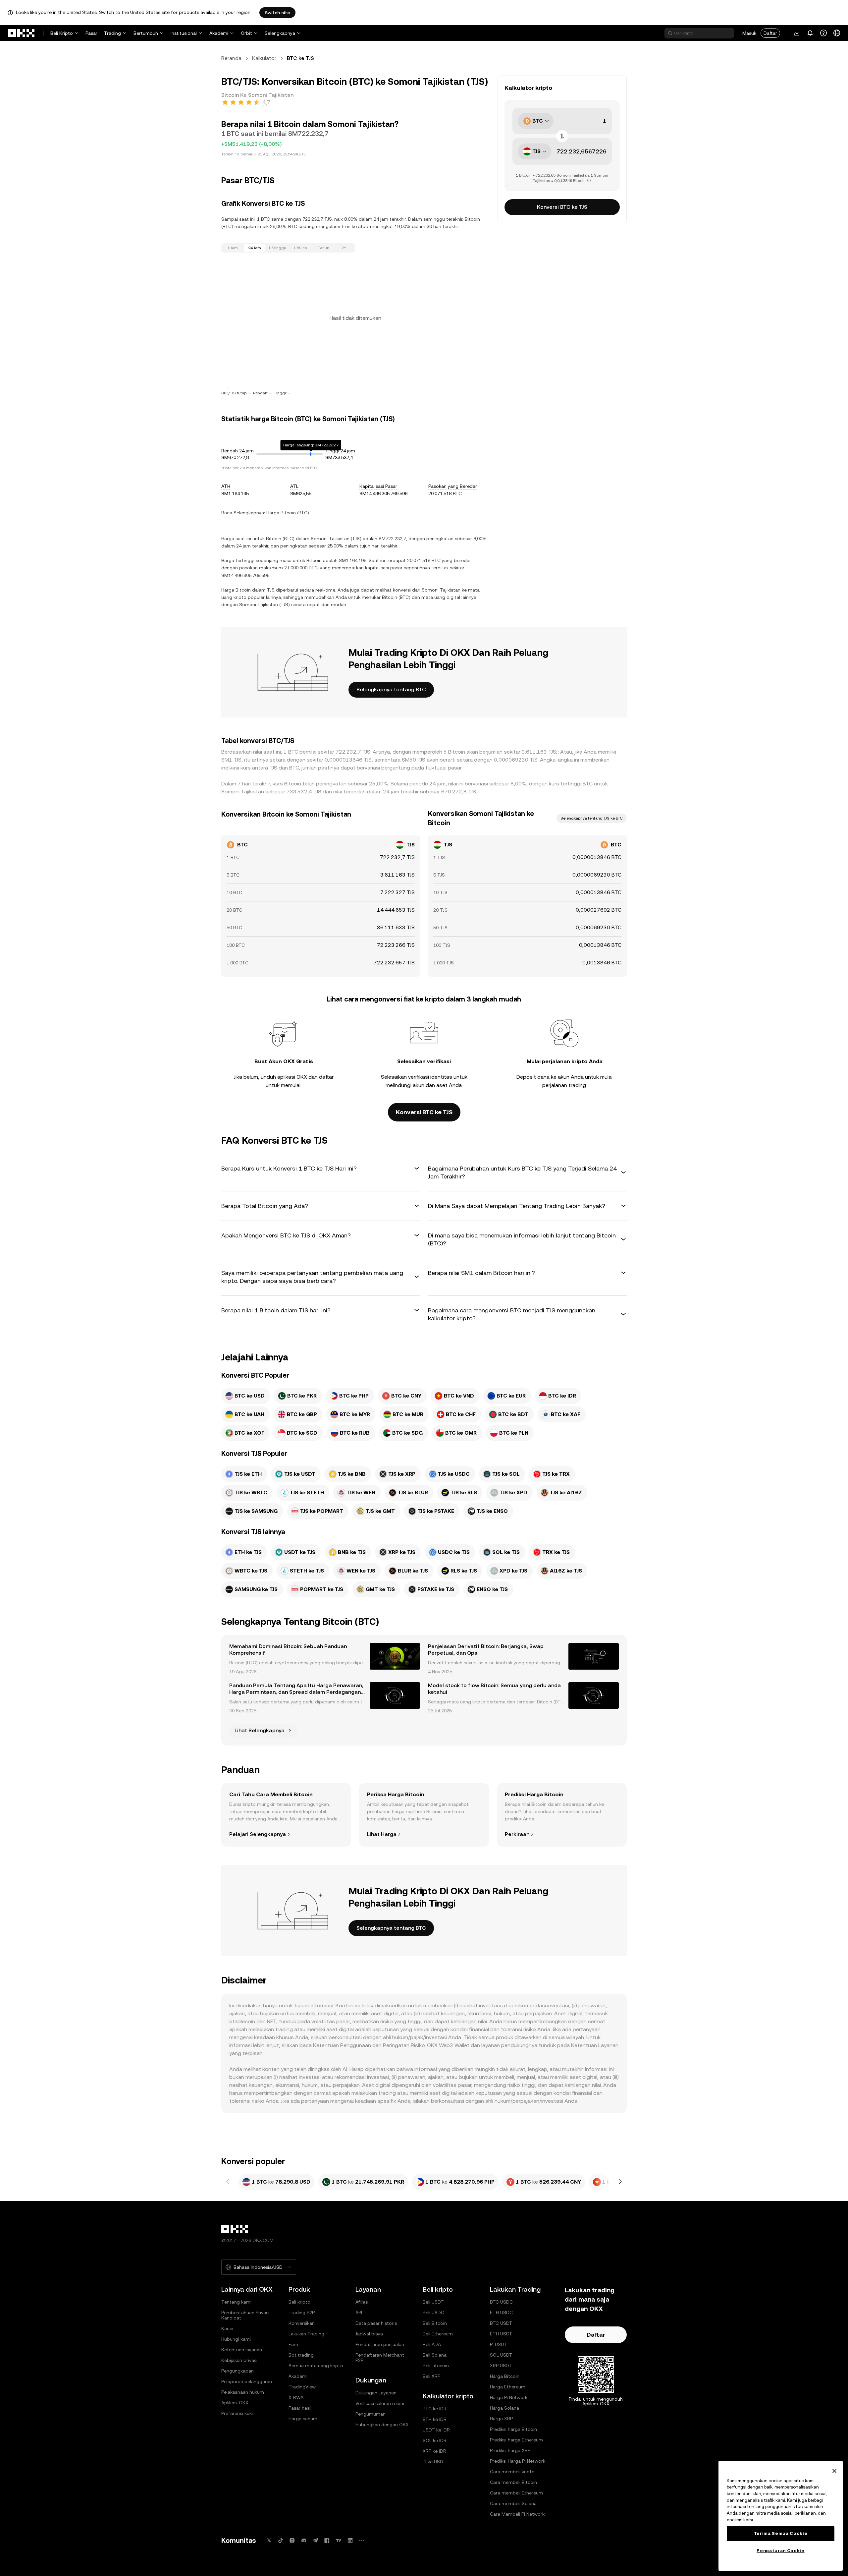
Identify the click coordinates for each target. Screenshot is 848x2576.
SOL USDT (501, 2355)
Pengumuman (371, 2414)
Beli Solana (435, 2355)
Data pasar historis (376, 2323)
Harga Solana (504, 2408)
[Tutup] (834, 2471)
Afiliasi (362, 2302)
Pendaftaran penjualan (380, 2344)
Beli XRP (431, 2376)
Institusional (184, 33)
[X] (269, 2540)
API (359, 2313)
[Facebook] (327, 2540)
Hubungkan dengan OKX (382, 2425)
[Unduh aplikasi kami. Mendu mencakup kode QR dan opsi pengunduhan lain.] (797, 33)
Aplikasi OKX (235, 2403)
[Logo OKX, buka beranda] (22, 33)
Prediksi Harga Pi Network (518, 2461)
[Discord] (304, 2540)
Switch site (277, 13)
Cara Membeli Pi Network (517, 2514)
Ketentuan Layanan (595, 2045)
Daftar (770, 33)
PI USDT (499, 2344)
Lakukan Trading (306, 2334)
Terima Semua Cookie (781, 2533)
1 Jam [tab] (233, 248)
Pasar (91, 33)
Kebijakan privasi (239, 2360)
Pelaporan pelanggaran (247, 2381)
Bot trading (301, 2355)
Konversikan (302, 2323)
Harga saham (303, 2419)
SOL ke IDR (435, 2440)
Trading (112, 33)
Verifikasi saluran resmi (380, 2403)
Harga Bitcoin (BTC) (288, 513)
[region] (781, 2516)
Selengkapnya (280, 33)
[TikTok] (281, 2540)
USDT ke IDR (436, 2430)
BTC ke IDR (435, 2409)
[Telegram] (315, 2540)
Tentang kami (236, 2302)
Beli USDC (433, 2313)
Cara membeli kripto (512, 2472)
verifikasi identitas (430, 1077)
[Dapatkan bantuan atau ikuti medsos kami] (823, 33)
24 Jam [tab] (255, 248)
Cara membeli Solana (513, 2503)
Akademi (219, 33)
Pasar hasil (300, 2408)
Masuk (749, 33)
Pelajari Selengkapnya (258, 1834)
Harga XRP (501, 2419)
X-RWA (296, 2397)
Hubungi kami (236, 2339)
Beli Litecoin (436, 2366)
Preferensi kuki (237, 2413)
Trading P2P (302, 2313)
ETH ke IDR (435, 2419)
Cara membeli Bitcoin (513, 2482)
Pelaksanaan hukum (243, 2392)
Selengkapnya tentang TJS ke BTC (592, 818)
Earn (293, 2344)
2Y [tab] (344, 248)
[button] (321, 1169)
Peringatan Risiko (404, 2045)
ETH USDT (501, 2334)
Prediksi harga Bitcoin (513, 2429)
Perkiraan (517, 1834)
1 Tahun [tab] (322, 248)
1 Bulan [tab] (300, 248)
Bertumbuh (146, 33)
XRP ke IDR (434, 2451)
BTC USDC (501, 2302)
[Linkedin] (350, 2540)
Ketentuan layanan (242, 2350)
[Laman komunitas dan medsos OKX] (362, 2540)
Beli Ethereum (438, 2334)
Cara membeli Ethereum (516, 2493)
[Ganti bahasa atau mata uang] (837, 33)
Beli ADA (432, 2344)
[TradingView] (339, 2540)
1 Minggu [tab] (277, 248)
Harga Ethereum (508, 2387)
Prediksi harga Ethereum (516, 2440)
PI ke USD (433, 2462)
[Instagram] (292, 2540)
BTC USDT (501, 2323)
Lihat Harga (382, 1834)
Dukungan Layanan (376, 2393)
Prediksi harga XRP (510, 2450)
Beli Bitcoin (435, 2323)
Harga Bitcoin (505, 2376)
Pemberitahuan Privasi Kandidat (245, 2315)
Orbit (246, 33)
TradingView (302, 2387)
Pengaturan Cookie (780, 2551)
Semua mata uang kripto (316, 2366)
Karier (228, 2328)
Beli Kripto (62, 33)
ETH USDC (501, 2313)
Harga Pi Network (509, 2397)
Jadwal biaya (369, 2334)
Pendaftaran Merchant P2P (380, 2358)
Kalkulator (264, 58)
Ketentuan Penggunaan (342, 2045)
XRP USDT (501, 2366)
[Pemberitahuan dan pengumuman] (810, 33)
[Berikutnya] (620, 2182)
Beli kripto (299, 2302)
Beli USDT (433, 2302)
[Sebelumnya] (228, 2182)
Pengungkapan (238, 2371)
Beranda (231, 58)
